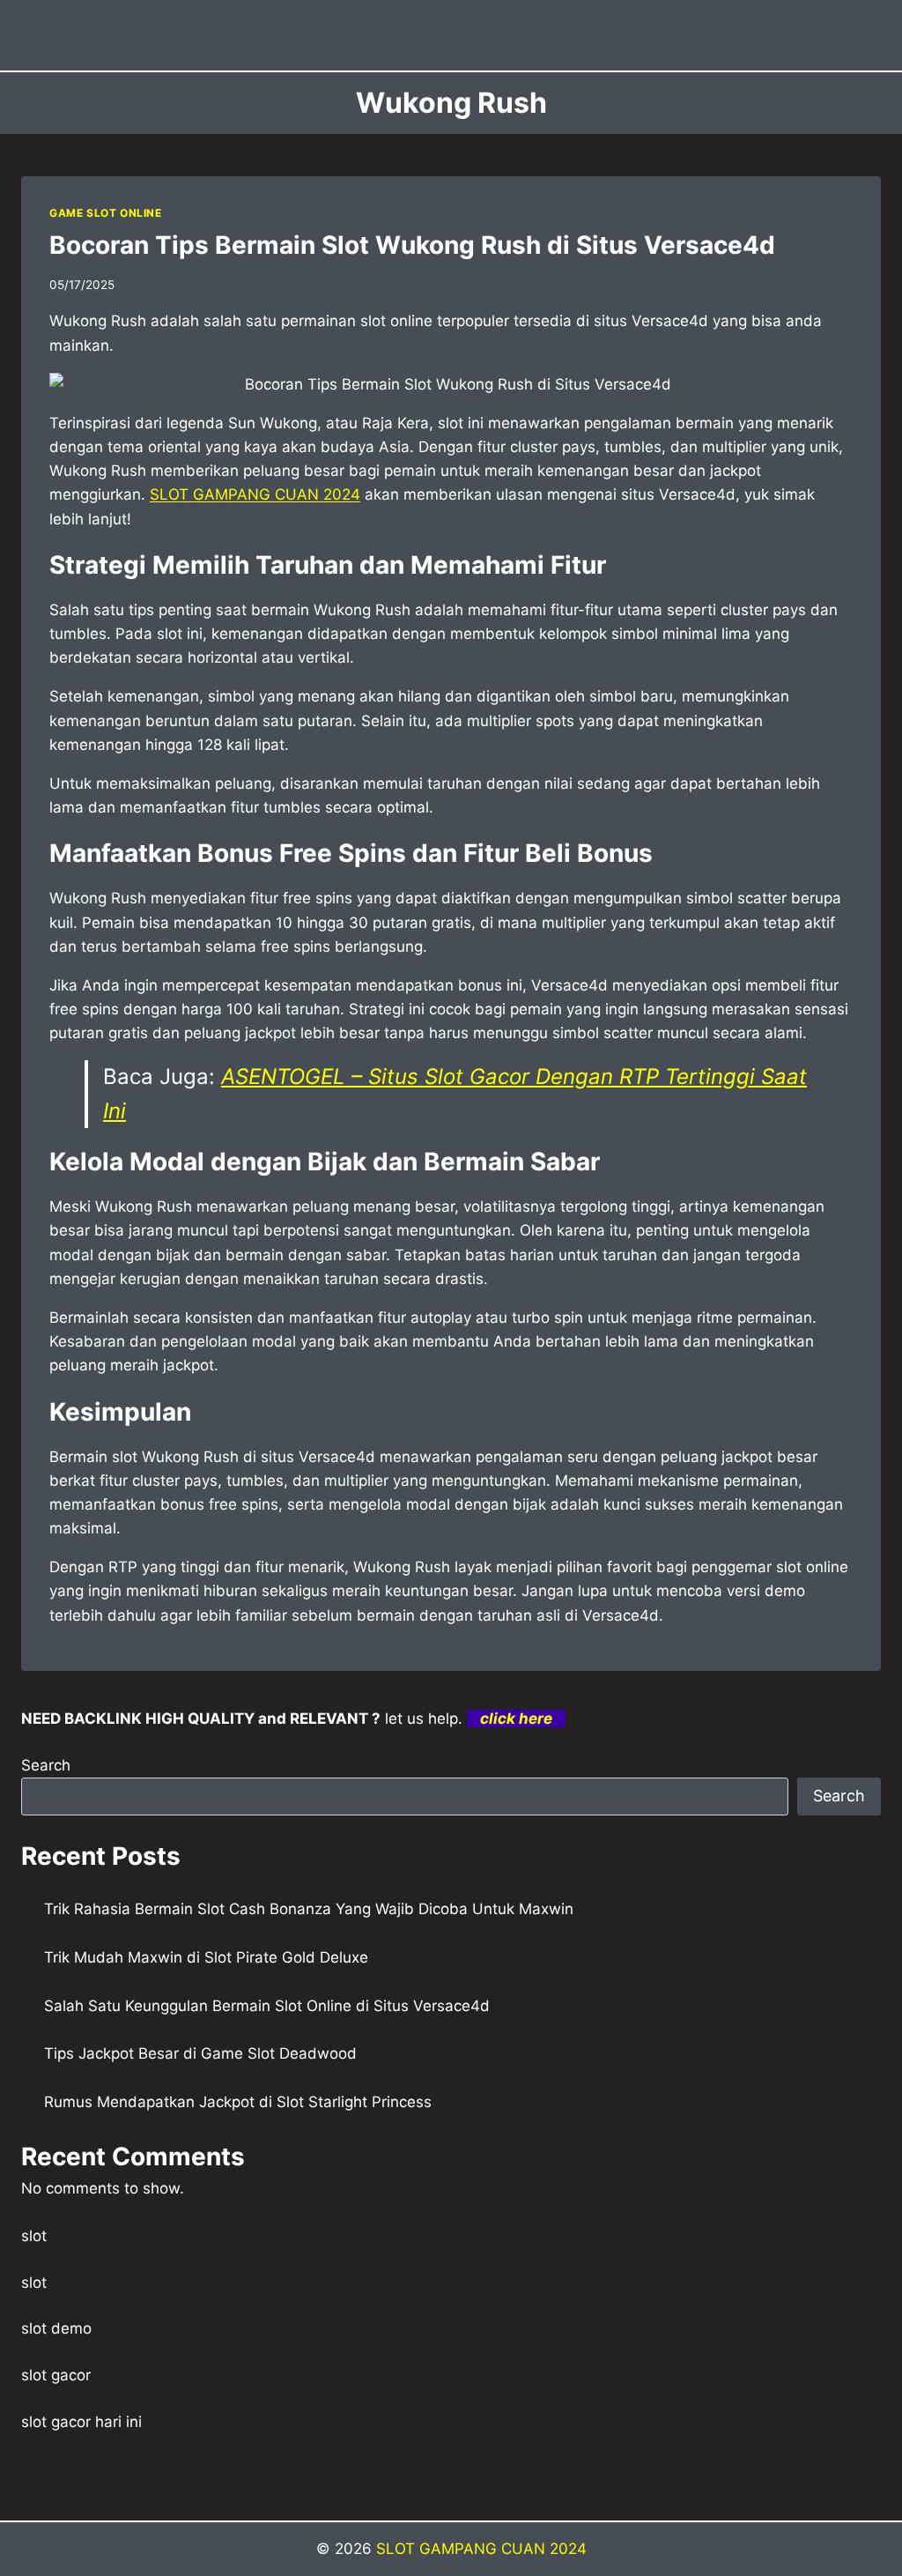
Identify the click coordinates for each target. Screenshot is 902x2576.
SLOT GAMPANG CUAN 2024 (481, 2549)
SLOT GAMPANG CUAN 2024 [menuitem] (255, 494)
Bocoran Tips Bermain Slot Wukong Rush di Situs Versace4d (412, 245)
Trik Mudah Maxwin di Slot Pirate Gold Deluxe (206, 1957)
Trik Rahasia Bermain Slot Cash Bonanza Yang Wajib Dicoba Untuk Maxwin (309, 1909)
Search (46, 1765)
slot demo (56, 2328)
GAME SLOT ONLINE (106, 213)
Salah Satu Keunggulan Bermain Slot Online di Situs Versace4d (267, 2006)
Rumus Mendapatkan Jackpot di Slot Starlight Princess (238, 2102)
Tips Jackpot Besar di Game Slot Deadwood (200, 2053)
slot (34, 2236)
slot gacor (56, 2375)
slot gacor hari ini (81, 2422)
